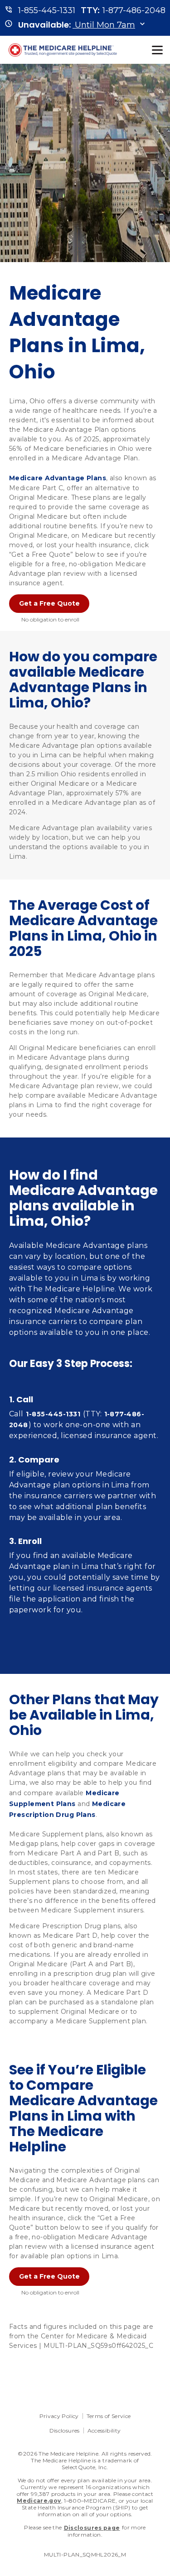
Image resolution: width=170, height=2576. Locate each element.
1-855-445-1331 (53, 1414)
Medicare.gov (39, 2501)
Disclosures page (92, 2528)
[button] (77, 25)
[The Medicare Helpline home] (64, 50)
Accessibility (104, 2430)
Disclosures (65, 2430)
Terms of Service (109, 2416)
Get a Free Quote (49, 603)
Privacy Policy (59, 2416)
